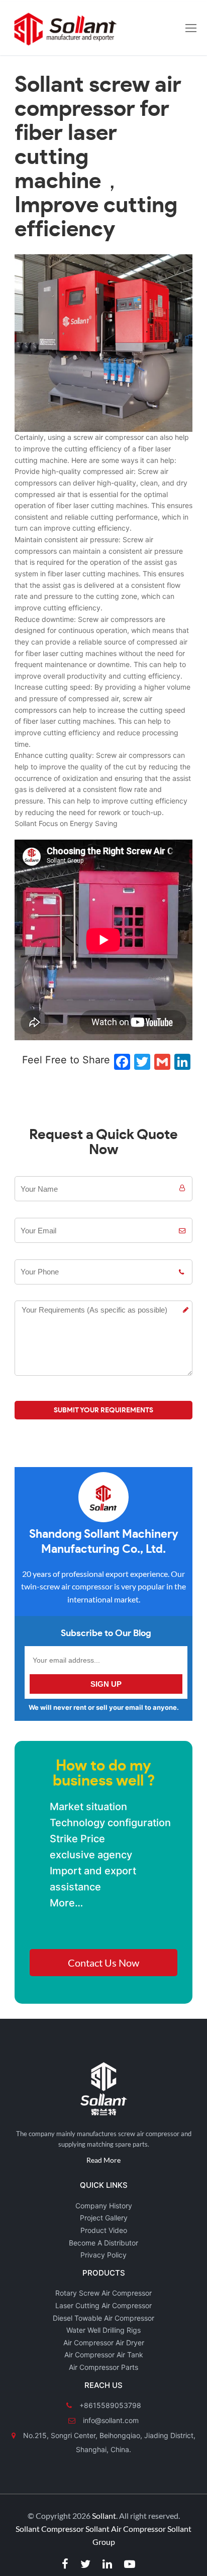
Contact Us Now (103, 1963)
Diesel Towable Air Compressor (103, 2318)
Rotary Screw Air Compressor (103, 2293)
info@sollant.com (110, 2420)
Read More (103, 2160)
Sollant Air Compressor (126, 2529)
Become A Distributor (103, 2243)
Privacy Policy (103, 2255)
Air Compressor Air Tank (104, 2355)
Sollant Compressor (50, 2529)
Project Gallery (104, 2218)
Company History (104, 2206)
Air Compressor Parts (103, 2367)
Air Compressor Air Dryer (104, 2343)
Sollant (104, 2516)
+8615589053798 (109, 2405)
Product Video (104, 2230)
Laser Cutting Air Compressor (103, 2305)
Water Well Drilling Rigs (103, 2330)
